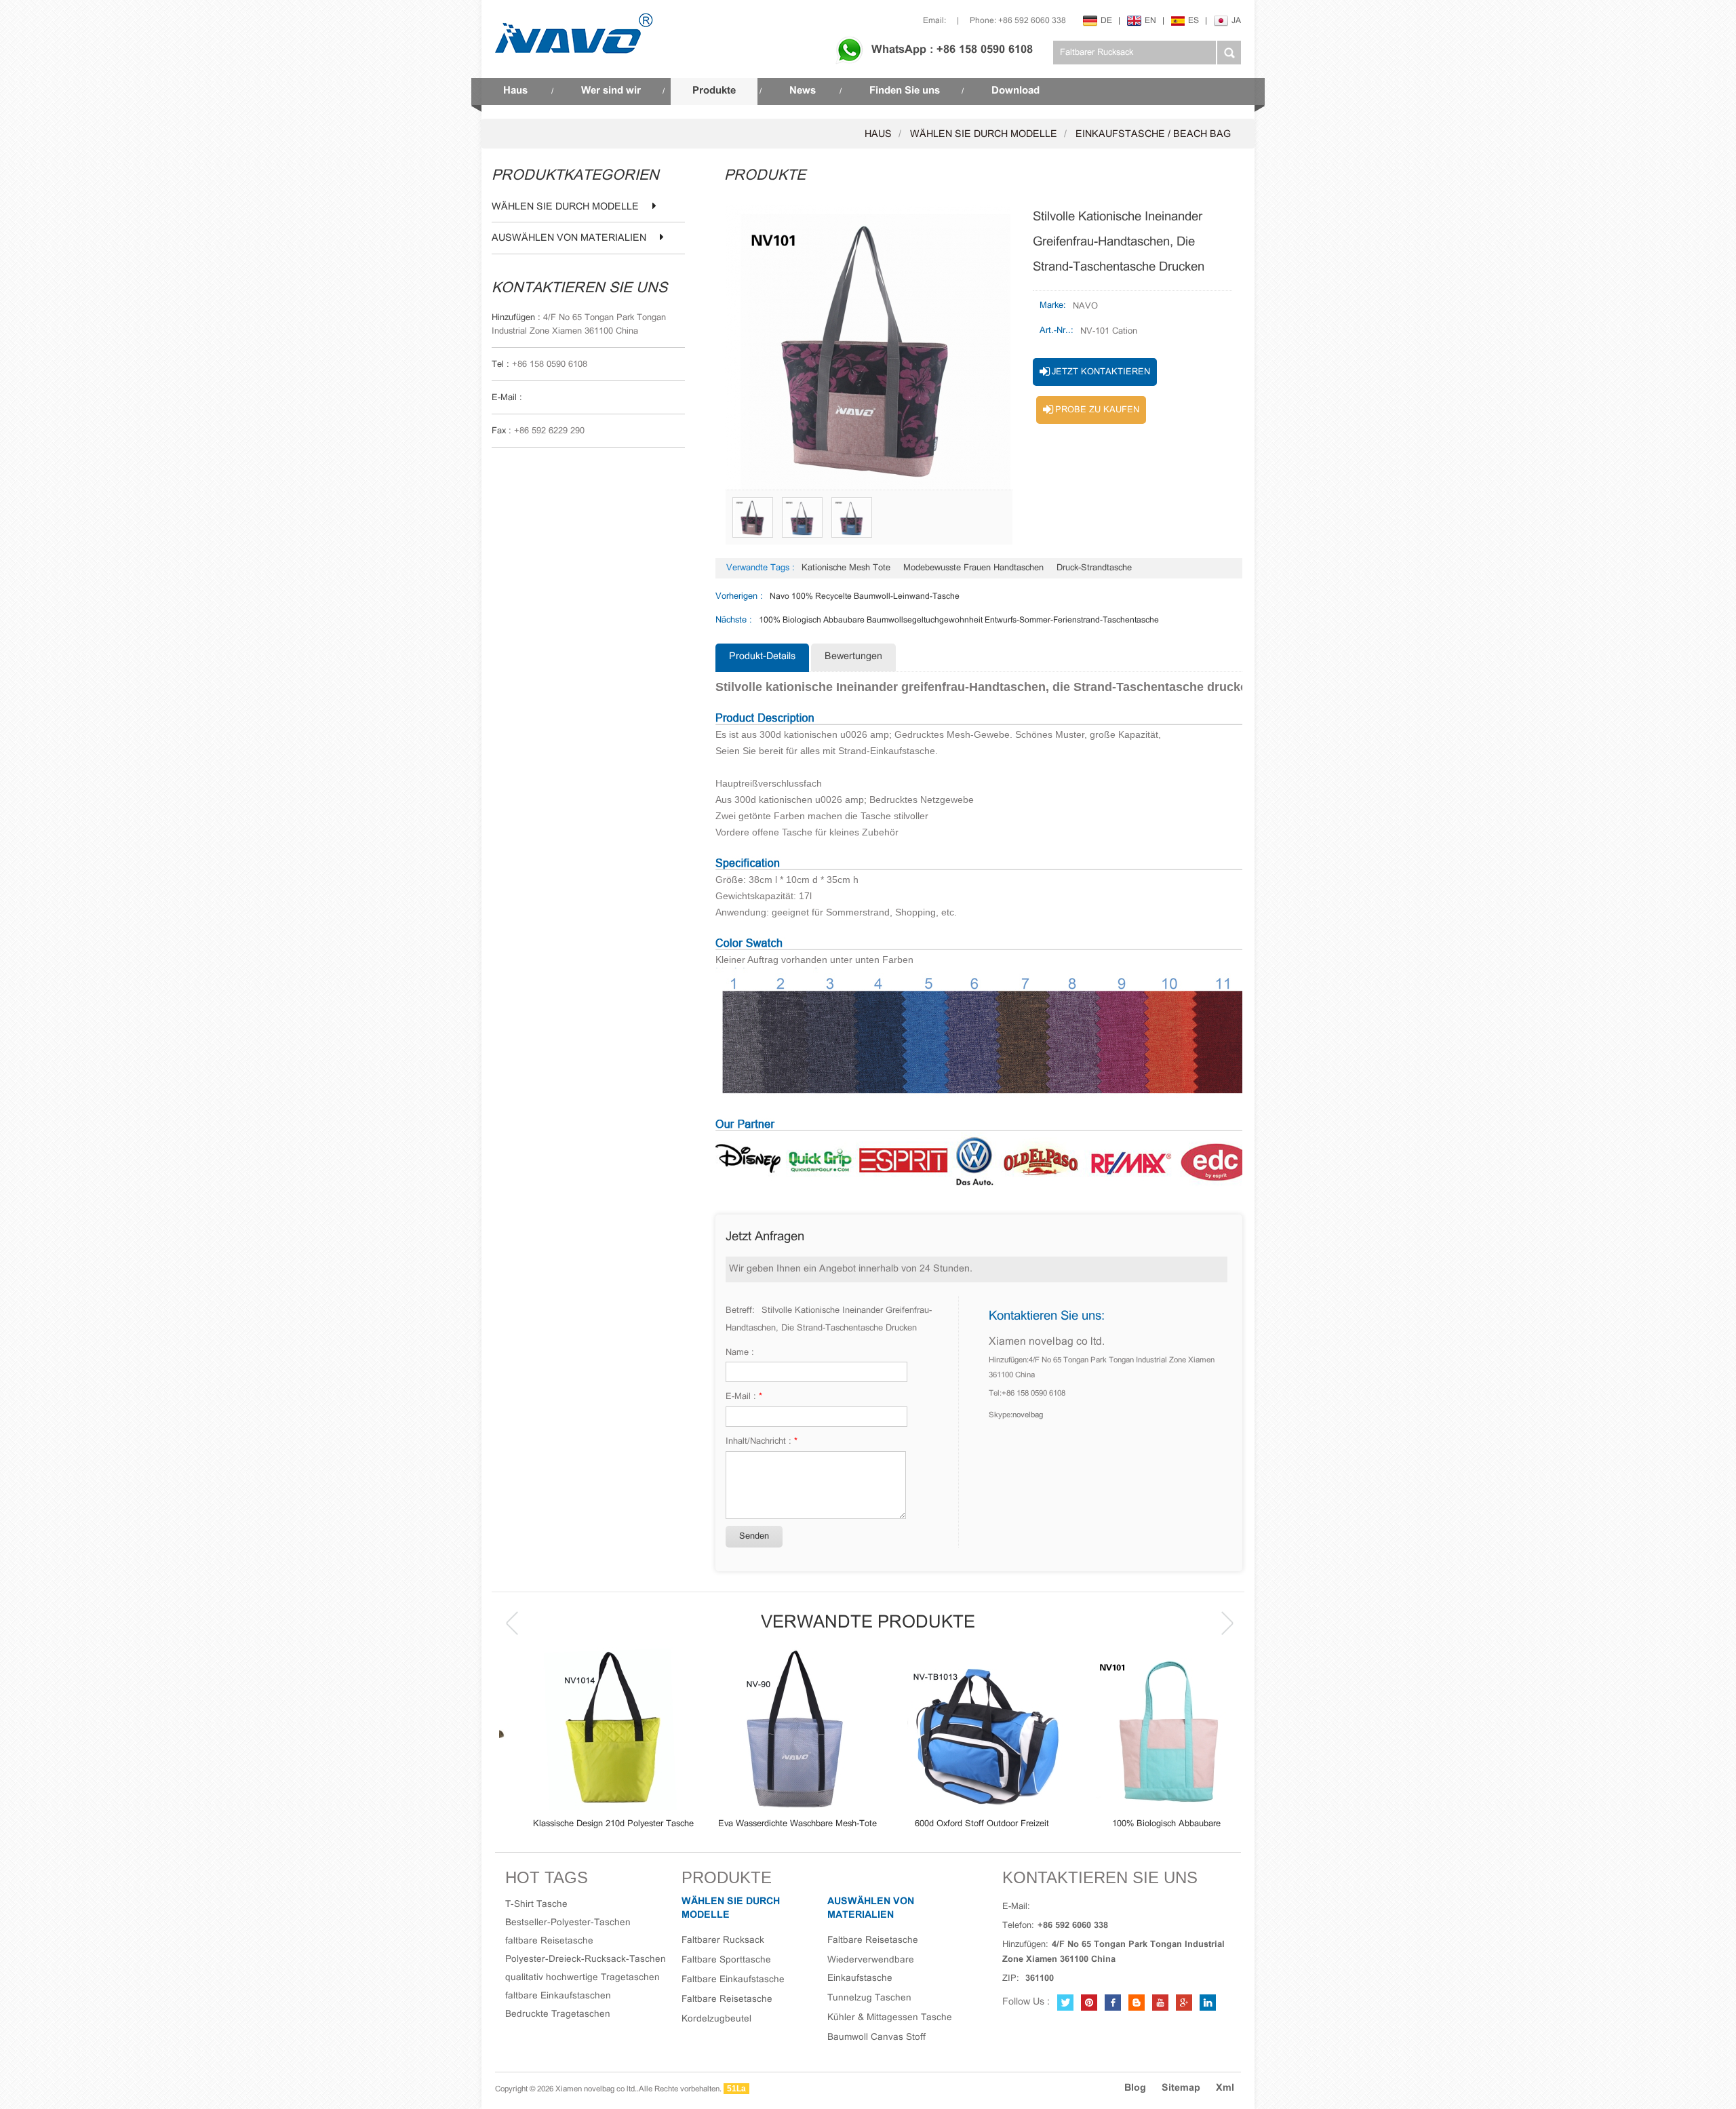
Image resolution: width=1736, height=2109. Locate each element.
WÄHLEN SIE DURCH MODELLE (984, 135)
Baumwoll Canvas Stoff (876, 2037)
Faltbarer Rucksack (723, 1940)
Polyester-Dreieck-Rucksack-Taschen (586, 1959)
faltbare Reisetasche (549, 1941)
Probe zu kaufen (1097, 410)
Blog (1135, 2088)
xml (1225, 2088)
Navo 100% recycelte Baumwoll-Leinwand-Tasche (865, 596)
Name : (740, 1353)
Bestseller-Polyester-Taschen (568, 1923)
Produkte (714, 91)
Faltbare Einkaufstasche (733, 1980)
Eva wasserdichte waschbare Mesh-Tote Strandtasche (776, 1825)
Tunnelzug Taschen (869, 1998)
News (803, 91)
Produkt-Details (762, 657)
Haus (515, 91)
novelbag (1028, 1415)
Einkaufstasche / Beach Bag (1153, 135)
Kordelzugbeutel (716, 2019)
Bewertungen (853, 657)
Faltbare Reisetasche (727, 1999)
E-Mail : (744, 1397)
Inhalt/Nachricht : (762, 1442)
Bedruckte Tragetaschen (558, 2014)
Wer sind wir (611, 91)
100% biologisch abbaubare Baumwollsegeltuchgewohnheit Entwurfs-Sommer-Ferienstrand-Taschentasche (959, 620)
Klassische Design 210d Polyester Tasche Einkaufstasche (592, 1825)
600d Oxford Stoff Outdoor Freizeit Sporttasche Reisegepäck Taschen (960, 1825)
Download (1015, 91)
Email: (934, 21)
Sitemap (1181, 2088)
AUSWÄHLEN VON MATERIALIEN (569, 239)
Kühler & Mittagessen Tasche (890, 2018)
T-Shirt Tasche (536, 1905)
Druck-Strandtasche (1094, 568)
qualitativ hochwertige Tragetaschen (583, 1978)
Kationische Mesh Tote (846, 568)
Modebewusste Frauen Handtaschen (973, 568)
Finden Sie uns (905, 91)
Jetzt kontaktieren (1101, 372)
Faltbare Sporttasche (726, 1960)
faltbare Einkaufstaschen (558, 1996)
